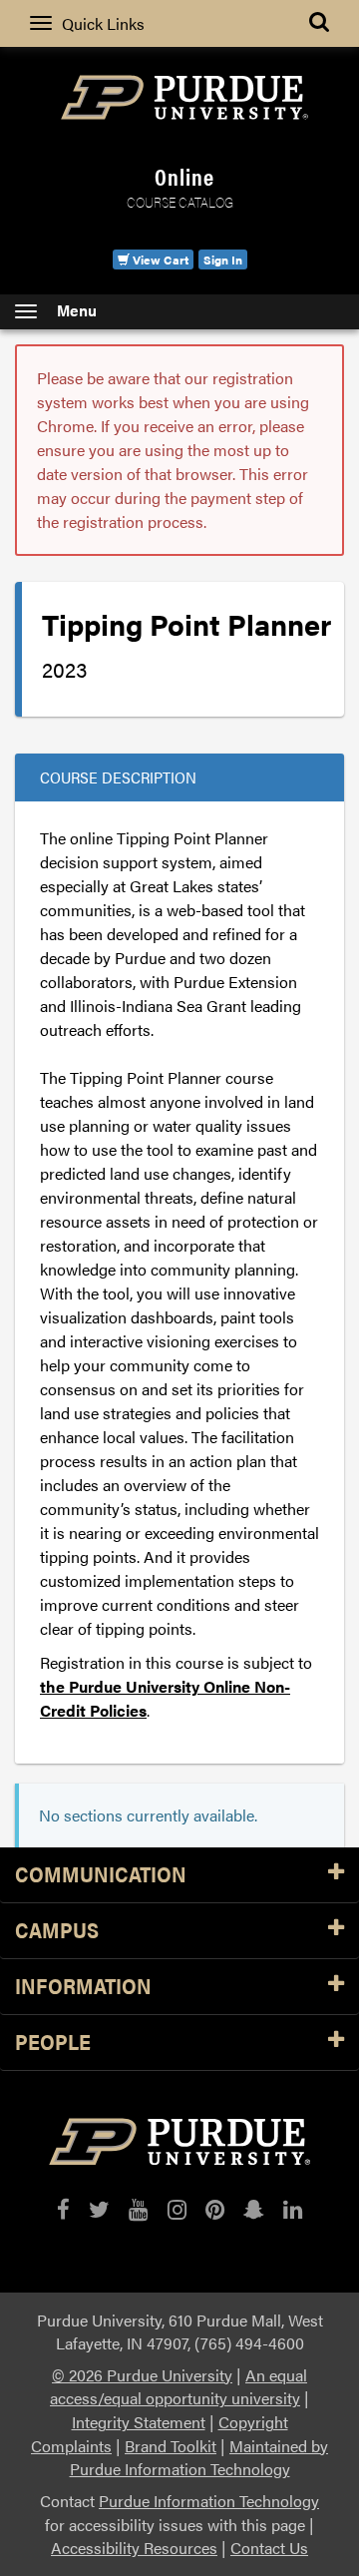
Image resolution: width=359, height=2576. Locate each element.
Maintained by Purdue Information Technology (199, 2458)
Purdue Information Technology (209, 2501)
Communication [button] (101, 1875)
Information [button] (83, 1987)
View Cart (159, 259)
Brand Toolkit (171, 2446)
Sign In (223, 259)
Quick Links (103, 23)
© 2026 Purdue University (142, 2375)
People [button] (53, 2043)
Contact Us (269, 2548)
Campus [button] (57, 1931)
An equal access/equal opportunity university (179, 2387)
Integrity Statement (139, 2422)
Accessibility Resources (134, 2548)
